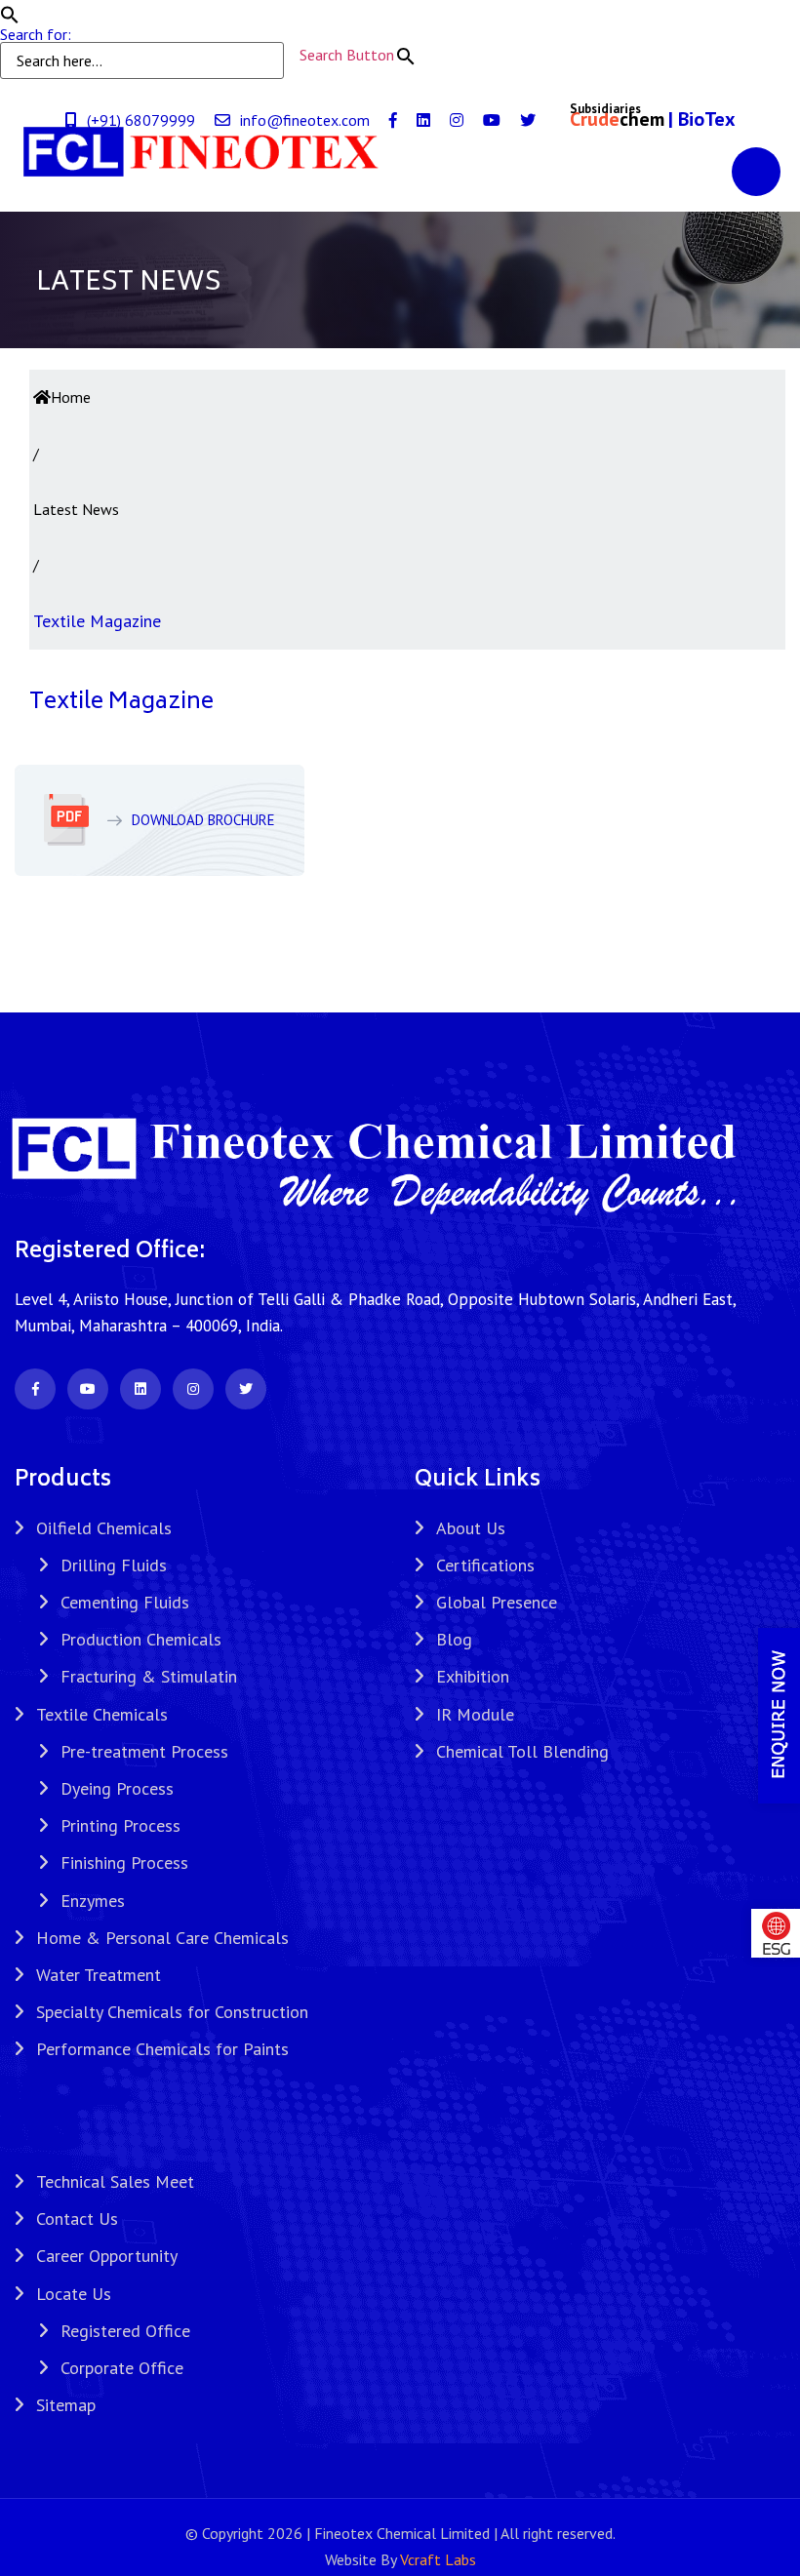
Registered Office (125, 2331)
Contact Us (77, 2219)
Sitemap (66, 2405)
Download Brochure (203, 820)
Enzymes (93, 1901)
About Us (471, 1528)
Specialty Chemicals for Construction (172, 2012)
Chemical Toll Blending (522, 1751)
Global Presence (497, 1602)
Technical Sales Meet (115, 2181)
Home (71, 397)
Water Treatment (99, 1975)
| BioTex (702, 119)
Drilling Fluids (114, 1565)
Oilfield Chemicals (104, 1528)
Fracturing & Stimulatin (149, 1676)
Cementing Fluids (125, 1602)
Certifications (485, 1565)
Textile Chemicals (102, 1714)
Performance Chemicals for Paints (162, 2049)
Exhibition (473, 1676)
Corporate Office (122, 2368)
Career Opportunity (107, 2256)
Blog (454, 1639)
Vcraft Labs (438, 2559)
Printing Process (120, 1825)
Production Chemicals (141, 1639)
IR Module (475, 1714)
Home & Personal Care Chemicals (162, 1938)
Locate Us (74, 2294)
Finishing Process (124, 1863)
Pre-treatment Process (144, 1751)
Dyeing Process (117, 1788)
